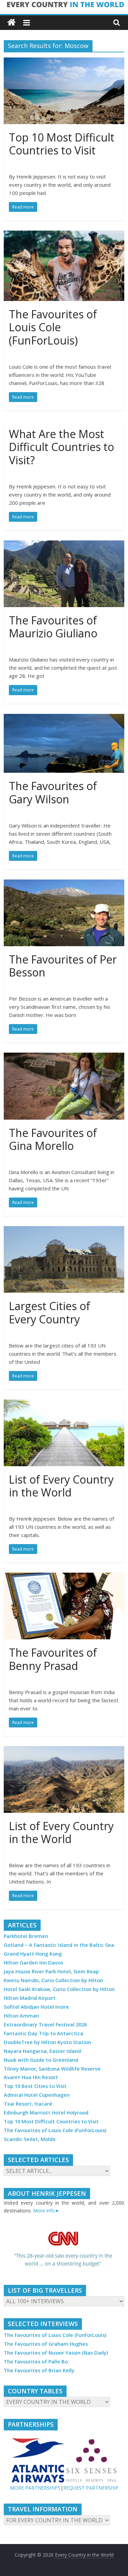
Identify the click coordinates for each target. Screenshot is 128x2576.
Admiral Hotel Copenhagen (37, 2095)
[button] (64, 2250)
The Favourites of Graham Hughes (46, 2344)
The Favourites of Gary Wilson (53, 792)
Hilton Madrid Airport (30, 1998)
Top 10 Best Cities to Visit (35, 2086)
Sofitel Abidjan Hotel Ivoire (36, 2007)
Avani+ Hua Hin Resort (31, 2077)
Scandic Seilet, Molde (30, 2139)
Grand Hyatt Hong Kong (33, 1954)
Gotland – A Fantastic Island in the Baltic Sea (59, 1945)
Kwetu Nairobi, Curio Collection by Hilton (53, 1980)
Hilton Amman (21, 2016)
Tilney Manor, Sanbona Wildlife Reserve (52, 2069)
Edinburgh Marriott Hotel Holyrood (46, 2113)
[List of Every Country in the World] (64, 1404)
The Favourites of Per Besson (63, 966)
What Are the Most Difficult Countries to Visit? (61, 447)
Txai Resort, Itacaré (28, 2104)
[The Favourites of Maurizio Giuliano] (64, 545)
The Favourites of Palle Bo (36, 2362)
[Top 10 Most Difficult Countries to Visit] (64, 62)
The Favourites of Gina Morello (53, 1139)
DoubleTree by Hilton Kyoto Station (47, 2042)
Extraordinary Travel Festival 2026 (45, 2025)
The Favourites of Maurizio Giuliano (53, 627)
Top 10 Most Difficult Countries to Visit (62, 144)
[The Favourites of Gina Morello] (64, 1057)
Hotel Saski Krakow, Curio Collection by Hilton (59, 1989)
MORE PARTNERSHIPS (35, 2488)
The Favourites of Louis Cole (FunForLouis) (53, 327)
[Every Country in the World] (11, 23)
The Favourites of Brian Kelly (39, 2370)
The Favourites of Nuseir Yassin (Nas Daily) (56, 2353)
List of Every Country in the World (61, 1486)
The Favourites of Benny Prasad (53, 1659)
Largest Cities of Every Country (49, 1312)
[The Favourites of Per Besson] (64, 884)
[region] (64, 2250)
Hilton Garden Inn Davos (33, 1963)
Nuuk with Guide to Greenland (41, 2060)
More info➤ (46, 2211)
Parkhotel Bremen (26, 1936)
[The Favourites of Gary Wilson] (64, 718)
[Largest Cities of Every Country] (64, 1230)
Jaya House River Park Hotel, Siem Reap (51, 1971)
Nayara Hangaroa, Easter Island (42, 2051)
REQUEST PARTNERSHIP (91, 2488)
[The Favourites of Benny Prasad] (64, 1577)
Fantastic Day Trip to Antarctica (44, 2033)
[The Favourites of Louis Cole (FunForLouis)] (64, 235)
